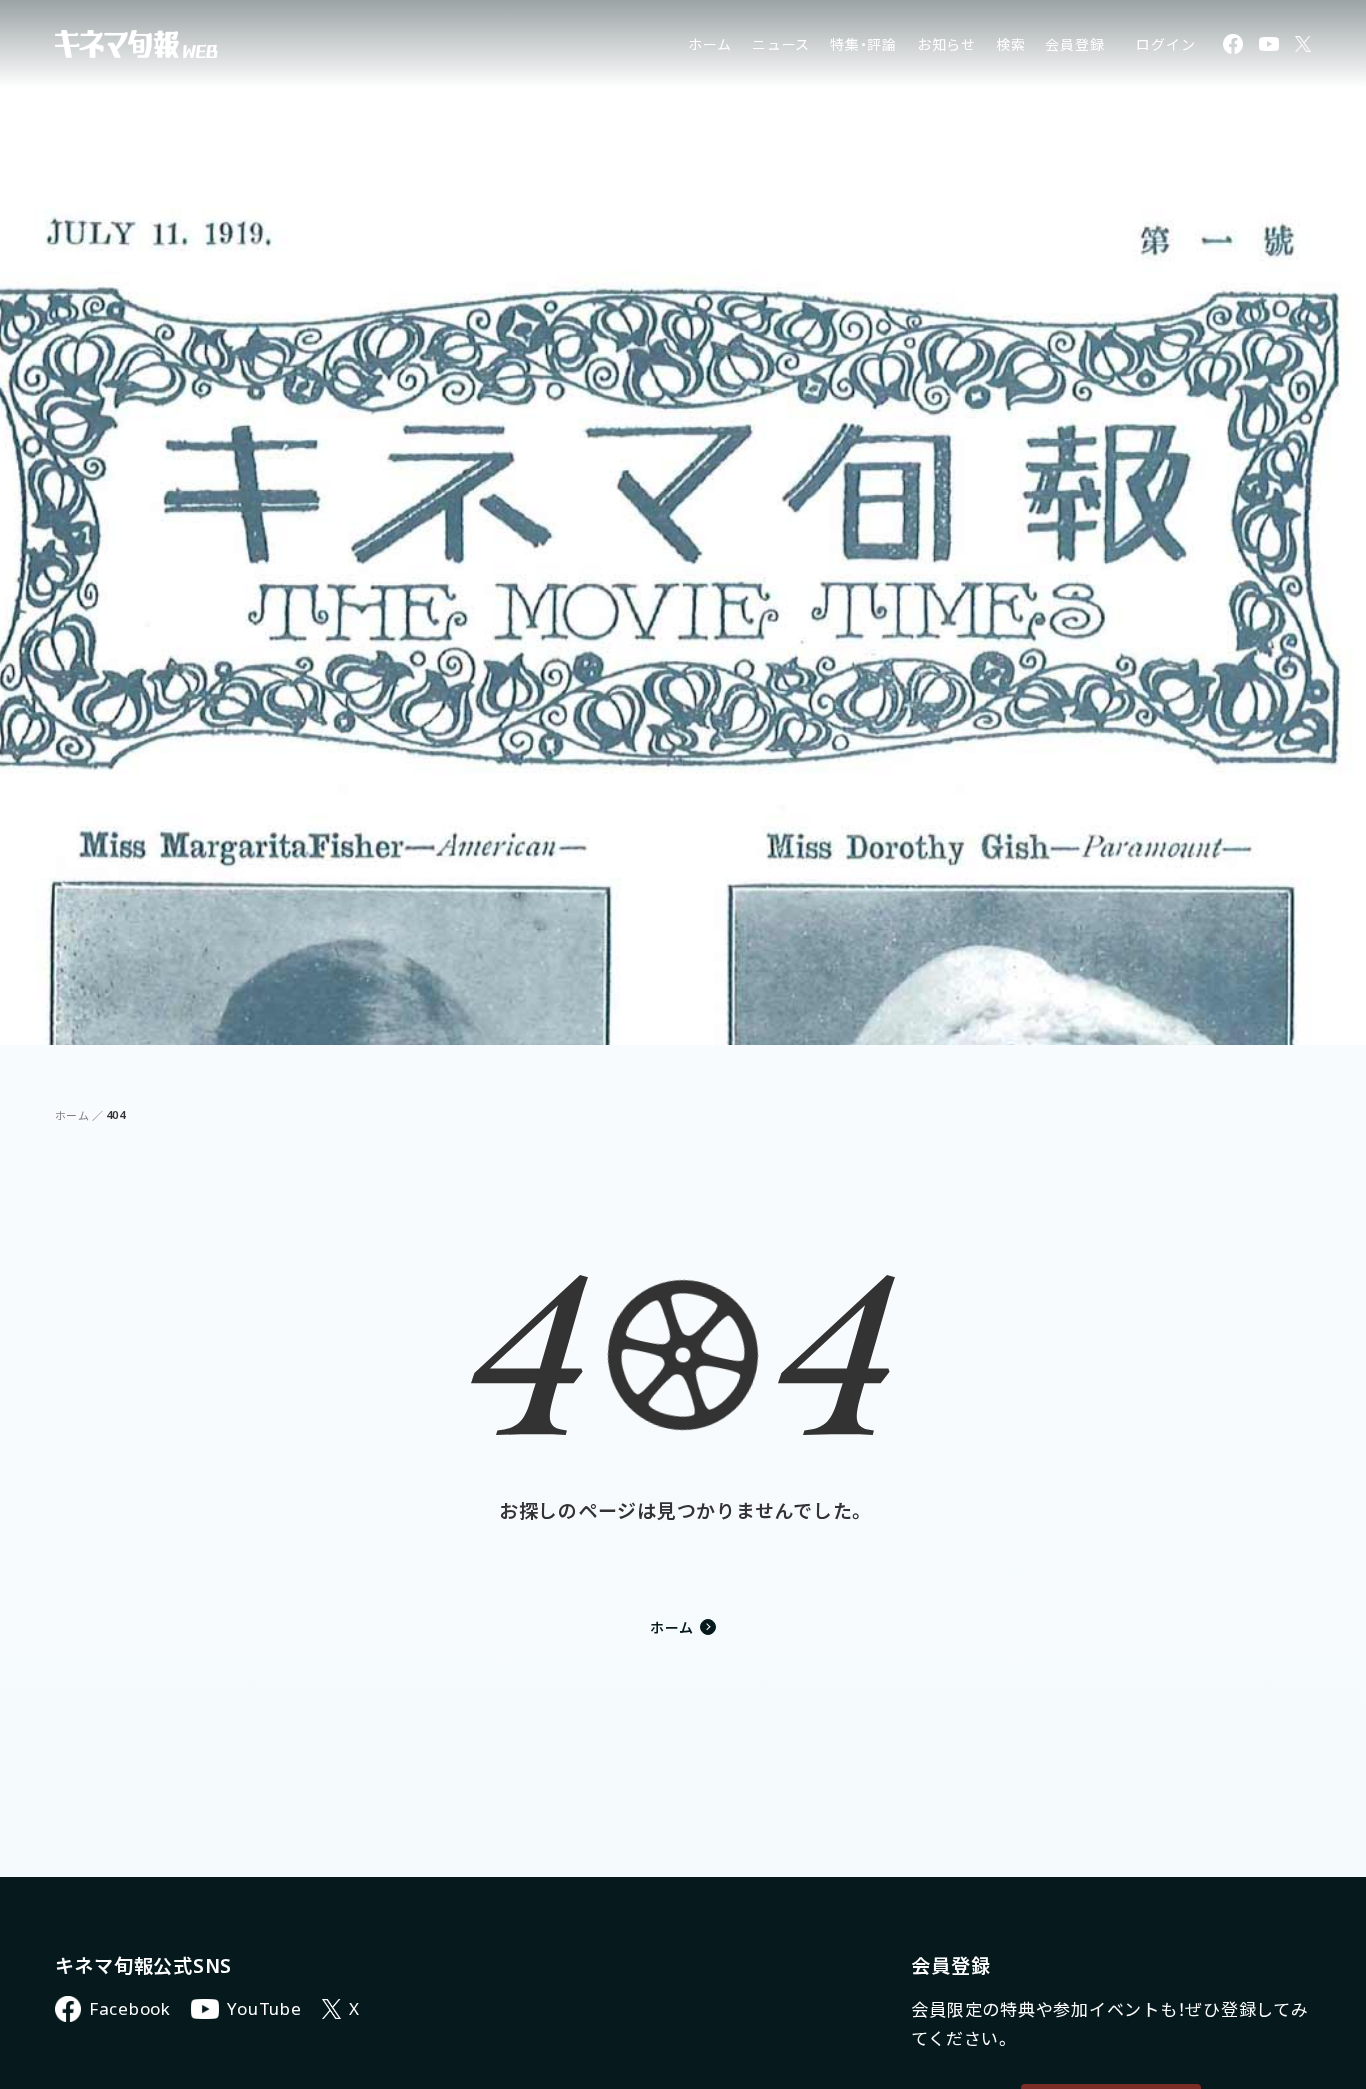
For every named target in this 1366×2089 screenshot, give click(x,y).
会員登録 (1074, 44)
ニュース (781, 44)
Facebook (130, 2008)
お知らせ (946, 44)
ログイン (1165, 44)
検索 (1011, 44)
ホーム (710, 44)
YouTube (264, 2008)
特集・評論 (863, 44)
